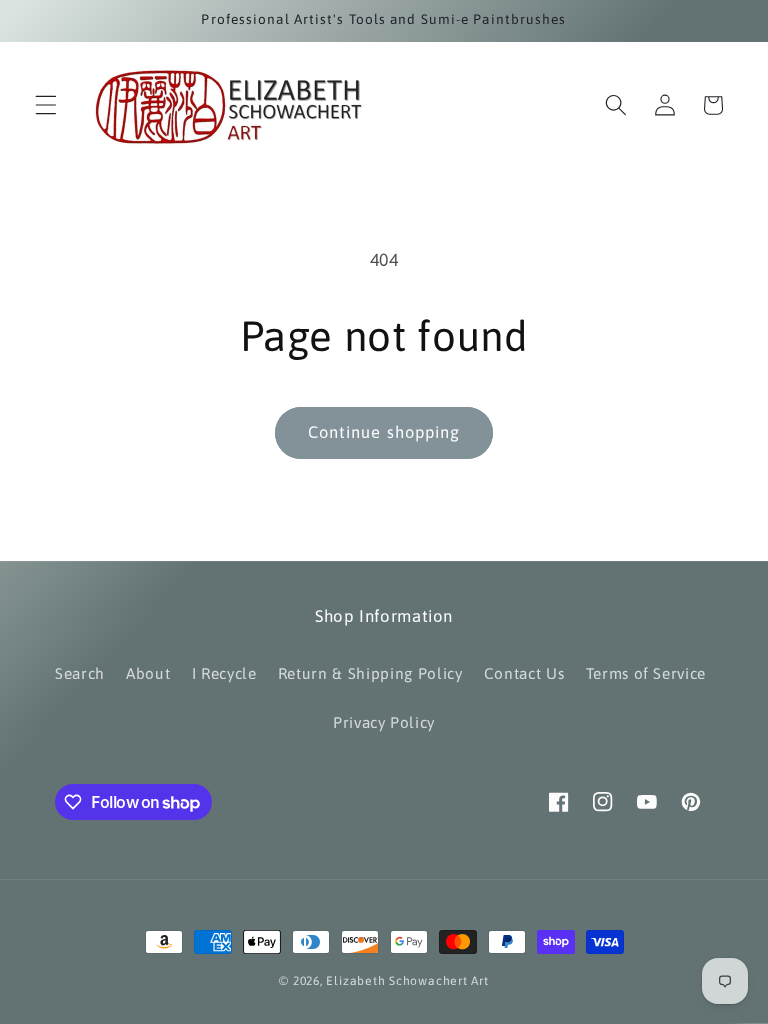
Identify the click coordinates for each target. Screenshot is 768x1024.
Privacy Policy (384, 722)
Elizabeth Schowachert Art (407, 981)
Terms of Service (646, 673)
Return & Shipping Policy (370, 673)
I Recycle (224, 673)
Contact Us (524, 673)
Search (80, 673)
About (148, 673)
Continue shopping (384, 432)
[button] (46, 105)
